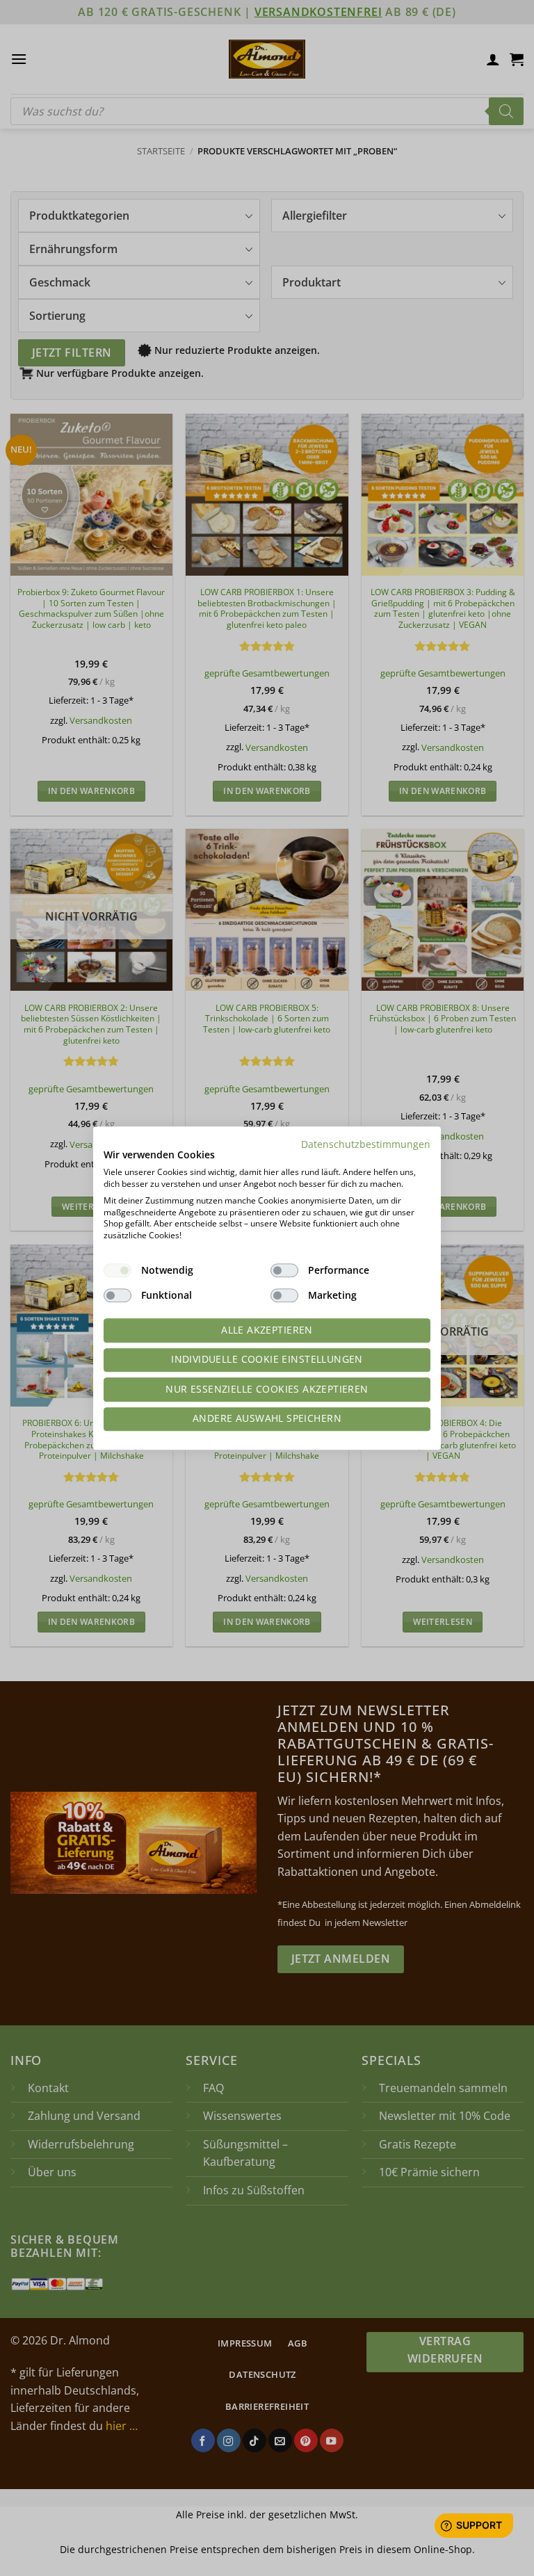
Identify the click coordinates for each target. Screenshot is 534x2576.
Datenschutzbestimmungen (366, 1144)
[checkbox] (118, 1270)
